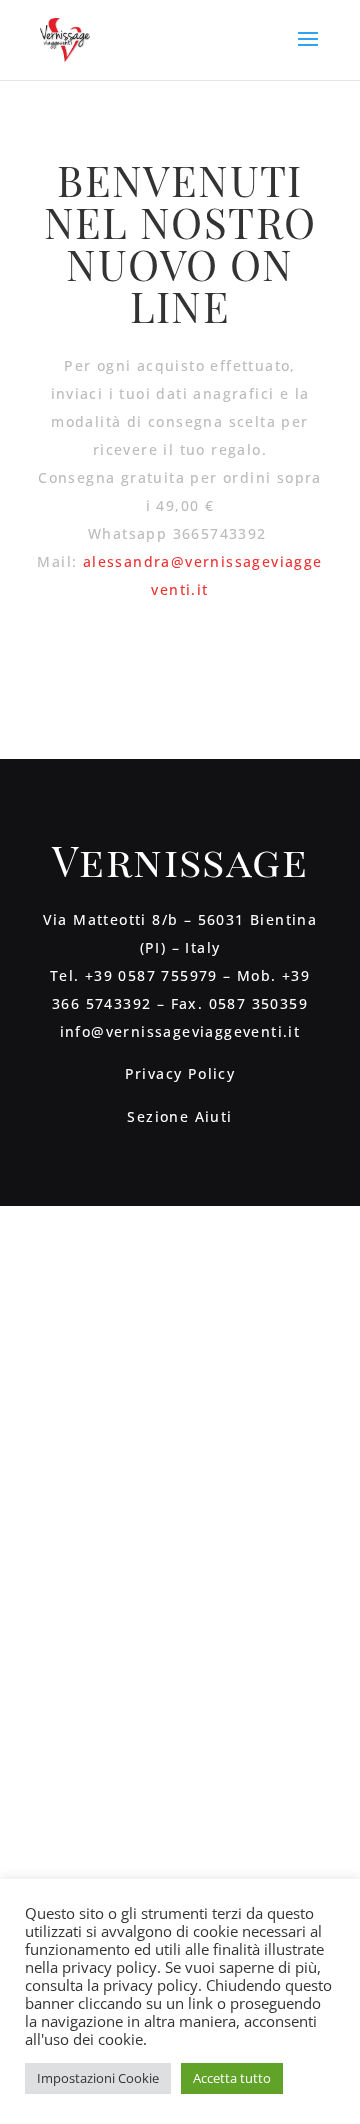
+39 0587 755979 (151, 975)
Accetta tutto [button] (232, 2078)
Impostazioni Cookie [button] (98, 2078)
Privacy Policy (180, 1073)
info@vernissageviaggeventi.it (180, 1031)
